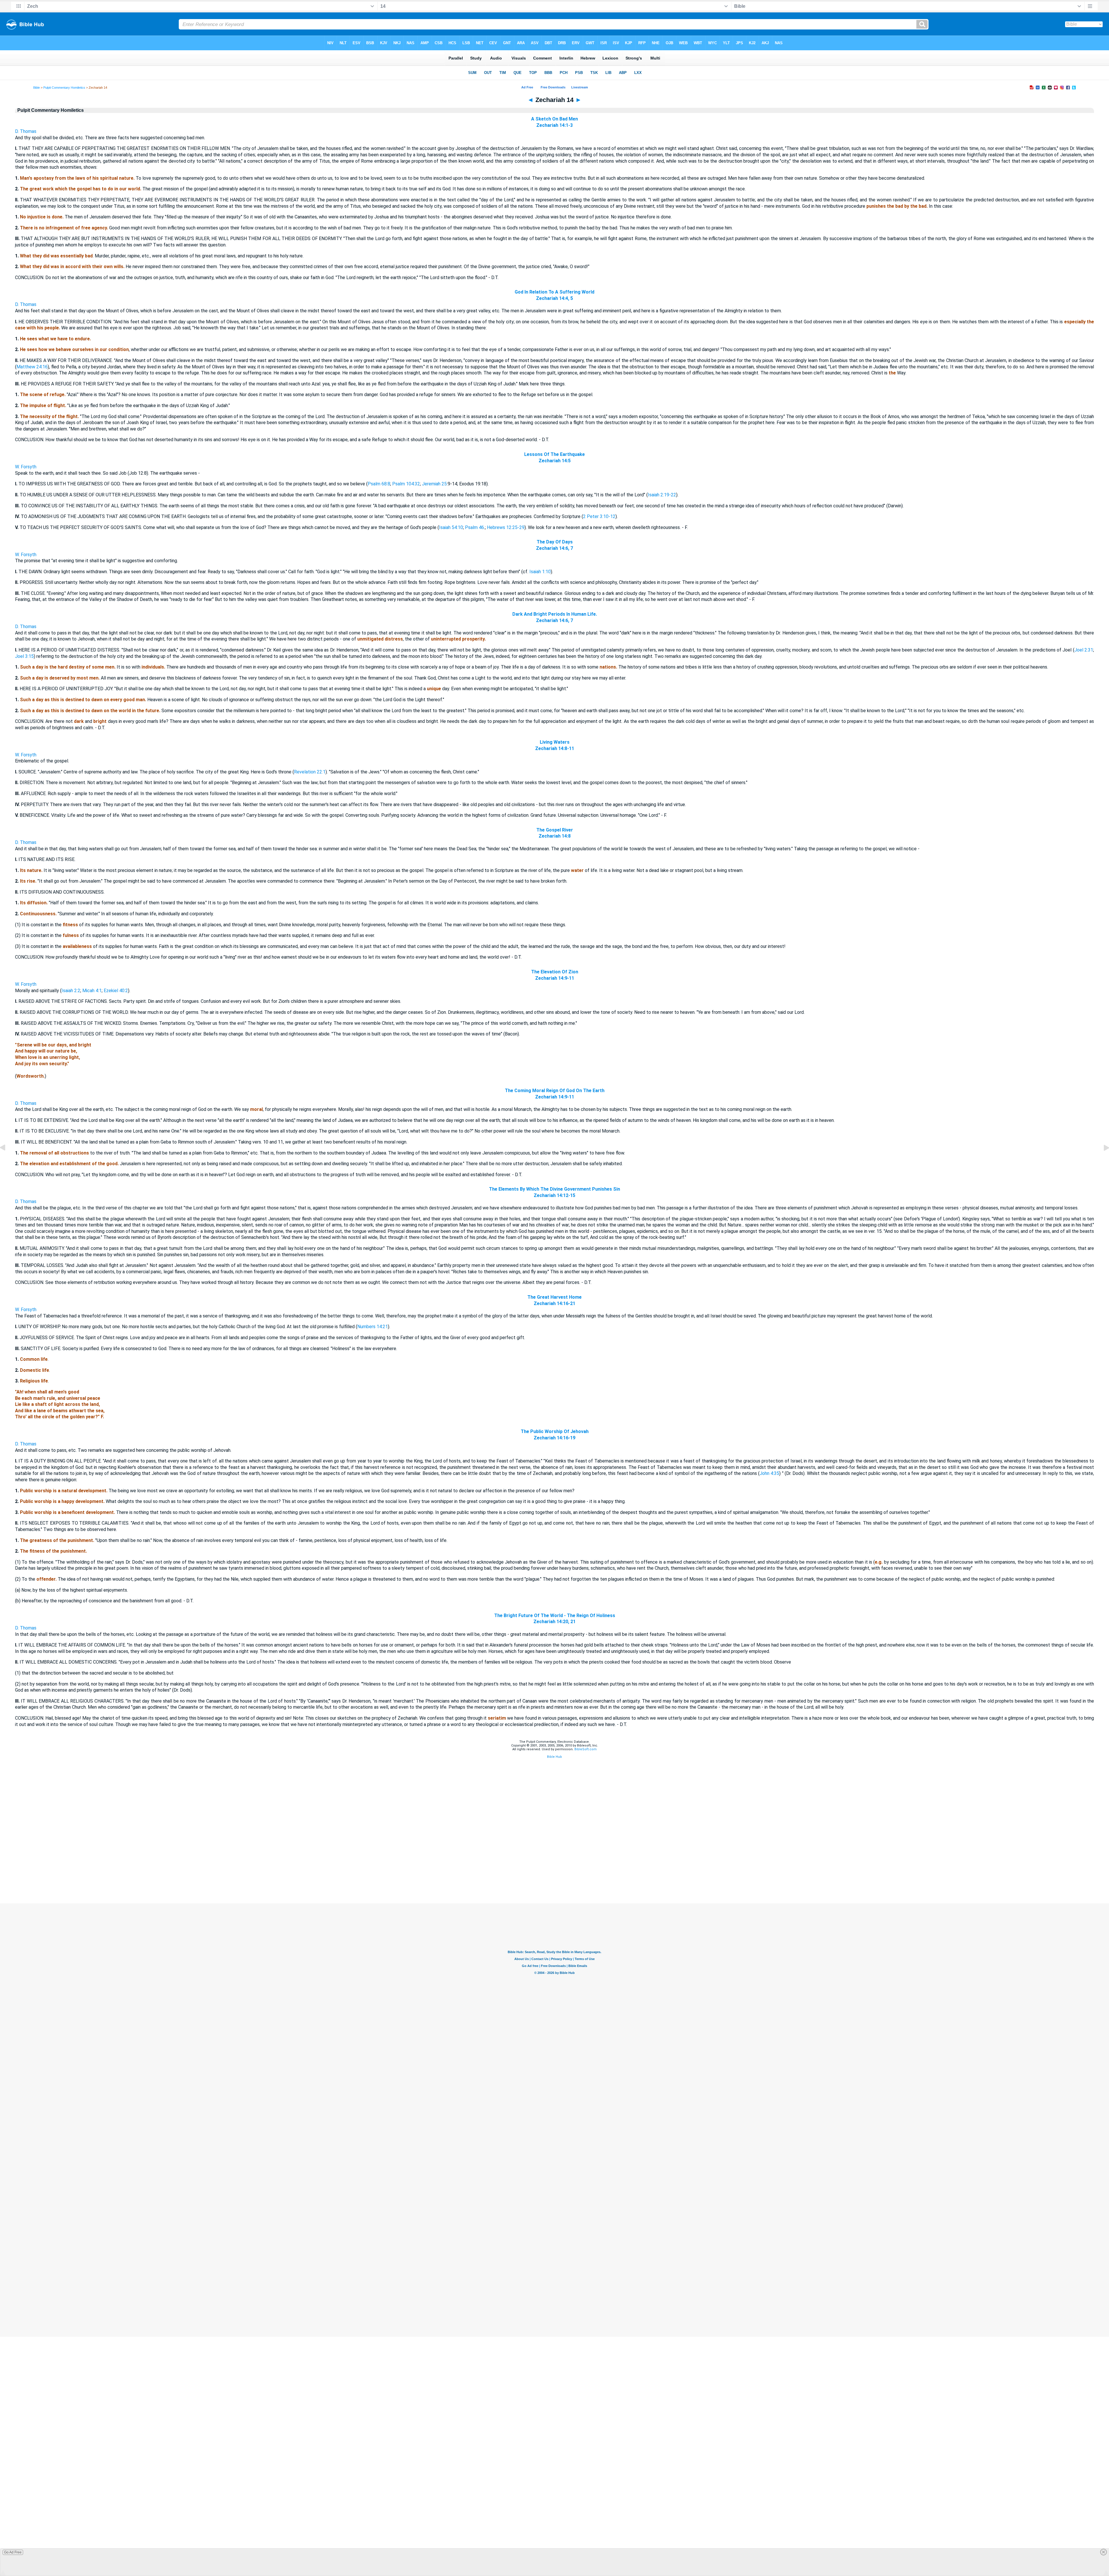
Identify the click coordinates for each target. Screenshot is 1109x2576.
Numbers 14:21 (373, 1327)
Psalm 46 (475, 527)
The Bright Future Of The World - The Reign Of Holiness (555, 1615)
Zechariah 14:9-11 (555, 978)
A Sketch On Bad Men (554, 119)
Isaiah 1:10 (540, 572)
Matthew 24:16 (32, 367)
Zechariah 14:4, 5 (554, 298)
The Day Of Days (555, 542)
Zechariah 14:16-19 (554, 1438)
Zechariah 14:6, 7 (554, 548)
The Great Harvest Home (554, 1297)
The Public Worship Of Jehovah (555, 1431)
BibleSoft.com (586, 1749)
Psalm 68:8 (379, 484)
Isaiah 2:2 (71, 991)
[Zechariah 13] (7, 1161)
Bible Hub (554, 1757)
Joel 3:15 (24, 656)
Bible (37, 88)
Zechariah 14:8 (555, 836)
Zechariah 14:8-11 (555, 748)
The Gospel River (555, 830)
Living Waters (555, 742)
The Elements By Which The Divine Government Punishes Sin (554, 1189)
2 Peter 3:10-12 (599, 516)
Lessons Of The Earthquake (554, 454)
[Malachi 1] (1102, 1161)
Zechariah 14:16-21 (554, 1303)
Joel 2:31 (1084, 650)
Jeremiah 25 (434, 484)
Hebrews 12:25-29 (506, 527)
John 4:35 (769, 1473)
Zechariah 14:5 (555, 461)
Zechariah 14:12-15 (554, 1195)
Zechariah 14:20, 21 (554, 1622)
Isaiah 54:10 (451, 527)
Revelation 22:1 (310, 772)
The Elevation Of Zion (555, 972)
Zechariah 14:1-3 (554, 125)
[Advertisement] (554, 1868)
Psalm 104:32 (406, 484)
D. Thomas (26, 131)
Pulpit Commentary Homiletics (64, 88)
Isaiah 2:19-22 (662, 495)
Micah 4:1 (92, 991)
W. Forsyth (26, 467)
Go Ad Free (13, 2552)
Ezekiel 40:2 (116, 991)
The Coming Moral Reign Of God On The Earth (555, 1091)
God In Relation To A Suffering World (554, 292)
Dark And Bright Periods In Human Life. (555, 614)
